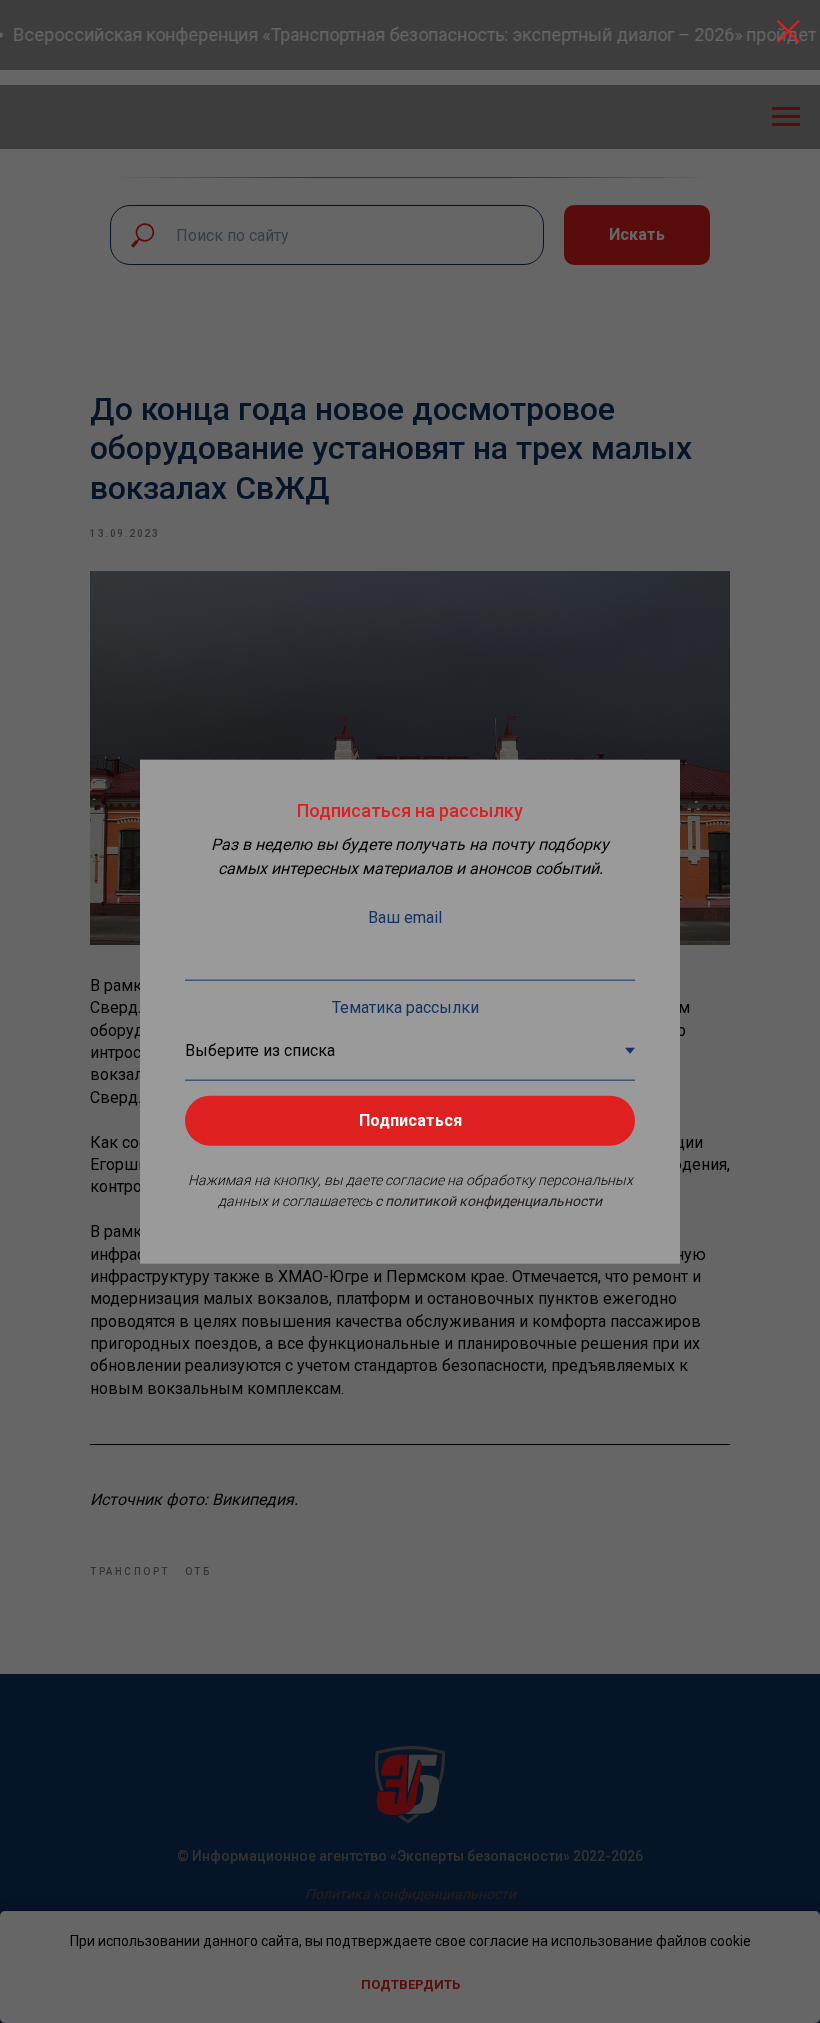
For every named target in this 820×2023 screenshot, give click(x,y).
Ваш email (405, 917)
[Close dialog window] (788, 31)
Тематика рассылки (405, 1007)
